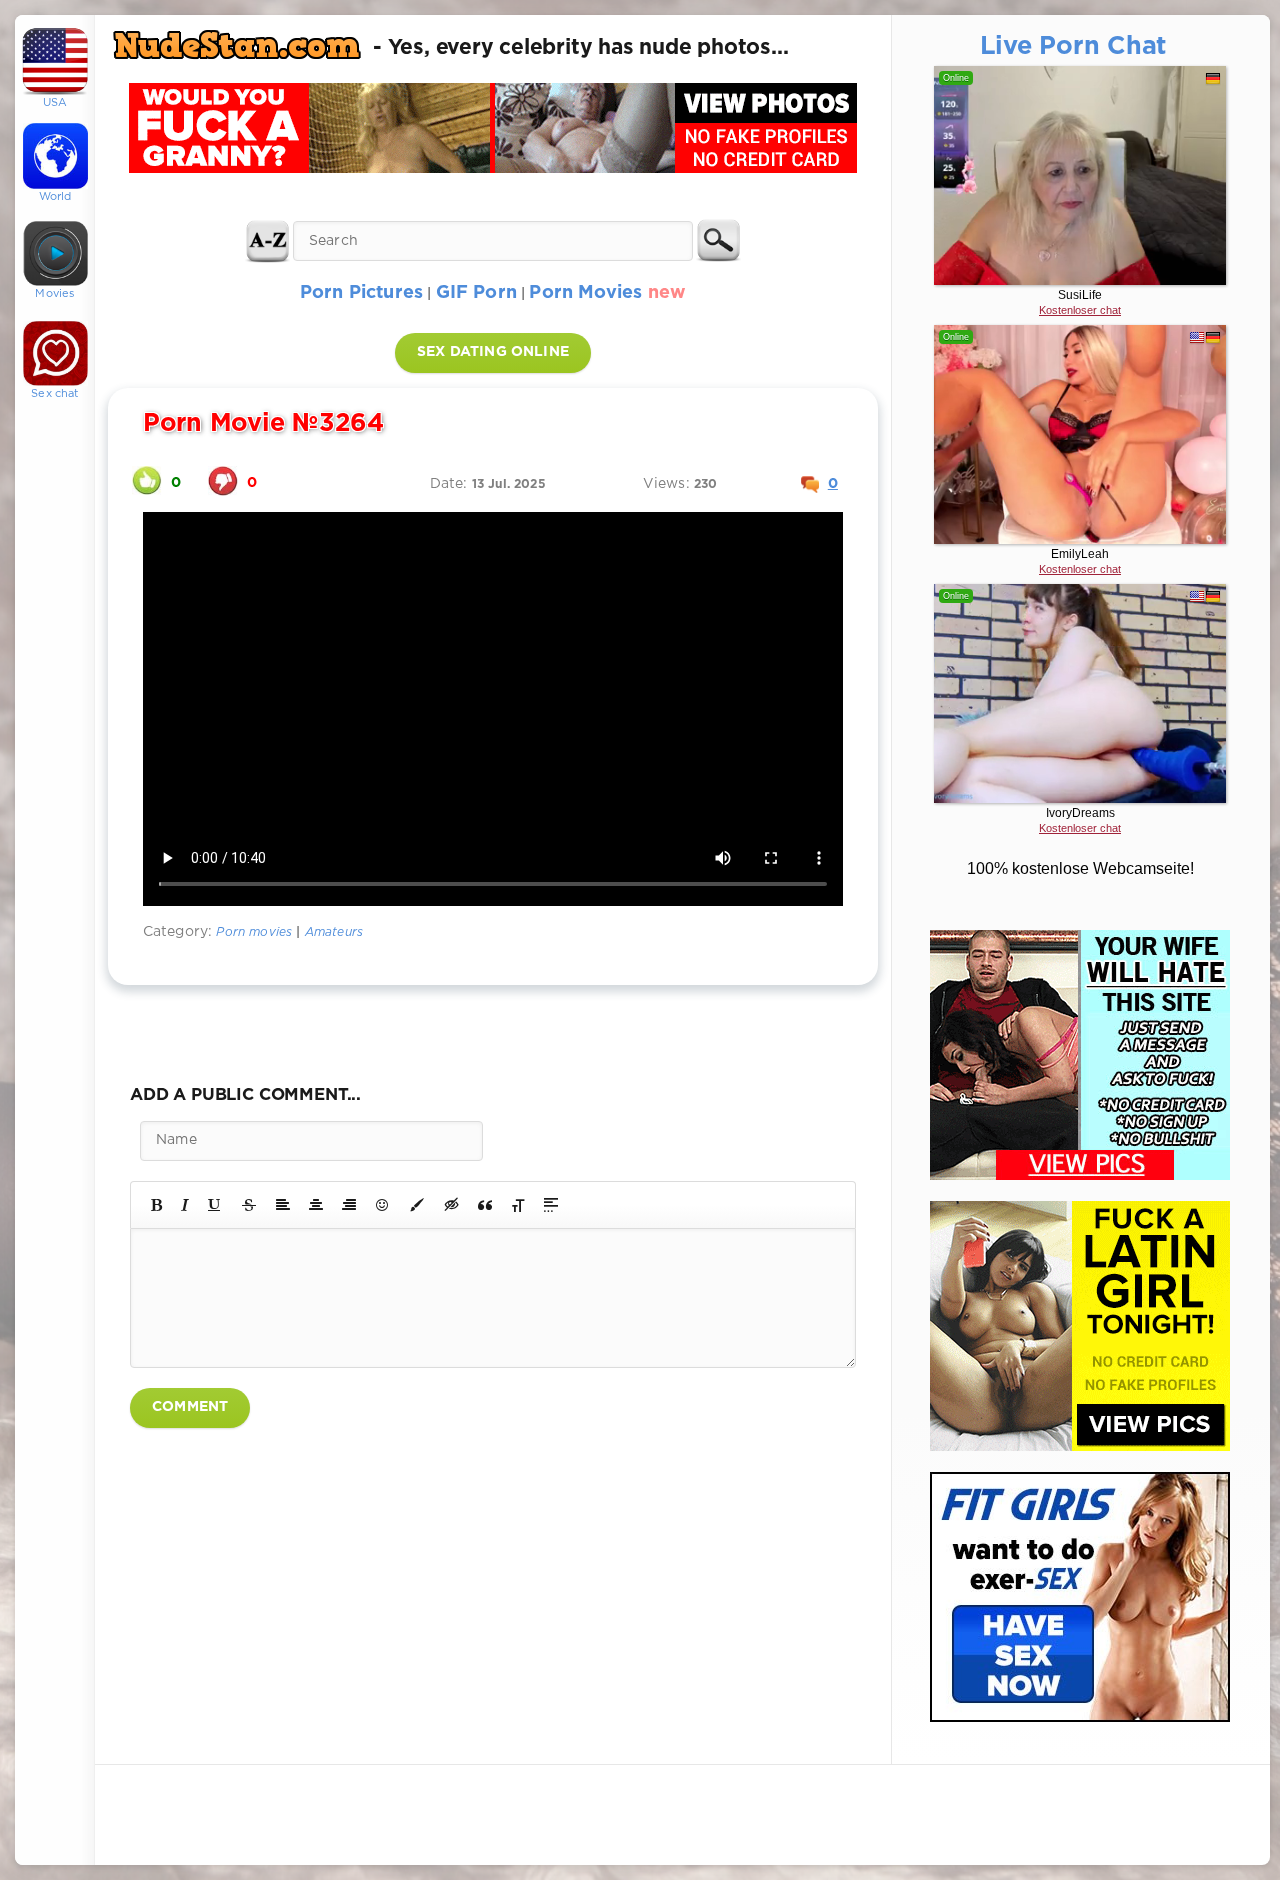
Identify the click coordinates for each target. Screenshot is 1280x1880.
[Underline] (215, 1205)
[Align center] (316, 1205)
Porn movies (254, 932)
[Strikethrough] (249, 1205)
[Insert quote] (485, 1205)
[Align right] (349, 1205)
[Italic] (185, 1205)
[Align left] (283, 1205)
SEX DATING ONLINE (493, 352)
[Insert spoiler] (551, 1205)
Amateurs (334, 932)
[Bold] (156, 1205)
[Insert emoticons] (383, 1205)
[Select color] (417, 1205)
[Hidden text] (452, 1205)
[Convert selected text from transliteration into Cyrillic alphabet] (518, 1205)
